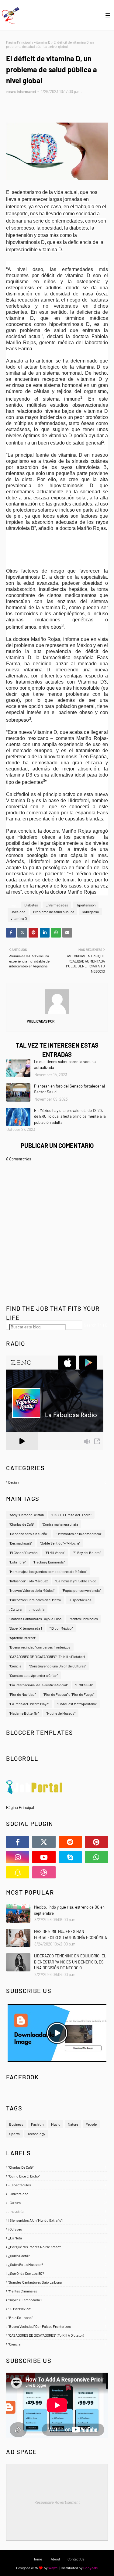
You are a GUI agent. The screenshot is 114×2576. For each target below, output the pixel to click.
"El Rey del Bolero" (87, 1552)
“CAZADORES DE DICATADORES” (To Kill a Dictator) (47, 1656)
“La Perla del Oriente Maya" (29, 1704)
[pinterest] (96, 1842)
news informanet (21, 91)
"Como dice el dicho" (57, 2176)
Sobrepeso (90, 912)
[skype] (70, 1857)
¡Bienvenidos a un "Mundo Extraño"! (57, 2220)
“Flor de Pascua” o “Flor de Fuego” (69, 1694)
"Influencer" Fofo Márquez (28, 1581)
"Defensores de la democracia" (79, 1534)
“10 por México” (61, 1628)
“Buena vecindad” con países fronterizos (40, 1647)
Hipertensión (86, 905)
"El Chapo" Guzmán (23, 1552)
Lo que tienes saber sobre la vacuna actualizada (65, 1065)
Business (16, 2124)
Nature (73, 2124)
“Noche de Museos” (61, 1713)
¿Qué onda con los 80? (57, 2273)
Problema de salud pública (54, 912)
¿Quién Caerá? (57, 2256)
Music (56, 2124)
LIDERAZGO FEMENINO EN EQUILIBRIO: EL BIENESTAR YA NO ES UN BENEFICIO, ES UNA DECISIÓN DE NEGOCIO (70, 1962)
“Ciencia (15, 1666)
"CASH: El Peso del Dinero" (71, 1515)
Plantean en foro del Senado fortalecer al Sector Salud (69, 1089)
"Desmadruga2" (21, 1543)
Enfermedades (57, 905)
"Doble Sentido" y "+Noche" (60, 1543)
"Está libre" (17, 1562)
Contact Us (76, 2559)
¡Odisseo (57, 2229)
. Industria (37, 1609)
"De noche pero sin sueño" (29, 1534)
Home (37, 2559)
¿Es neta (57, 2238)
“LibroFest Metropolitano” (77, 1704)
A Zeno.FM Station (22, 1452)
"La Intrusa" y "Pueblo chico (76, 1581)
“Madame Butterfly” (24, 1713)
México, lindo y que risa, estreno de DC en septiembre (69, 1910)
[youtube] (44, 1857)
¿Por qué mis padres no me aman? (57, 2247)
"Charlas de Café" (22, 1524)
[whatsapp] (96, 1857)
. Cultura (15, 1609)
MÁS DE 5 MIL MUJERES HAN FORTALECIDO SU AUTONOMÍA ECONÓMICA (71, 1935)
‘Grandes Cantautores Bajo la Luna (35, 1619)
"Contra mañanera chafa (60, 1524)
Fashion (37, 2124)
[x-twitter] (44, 1842)
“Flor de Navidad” (22, 1694)
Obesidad (18, 912)
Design (58, 1482)
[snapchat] (18, 1872)
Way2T (54, 2568)
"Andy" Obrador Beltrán (26, 1515)
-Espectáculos (80, 1600)
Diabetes (31, 905)
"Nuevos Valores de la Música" (32, 1590)
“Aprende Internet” (23, 1638)
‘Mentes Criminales (83, 1619)
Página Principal (18, 42)
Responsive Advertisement (57, 2502)
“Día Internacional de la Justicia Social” (38, 1685)
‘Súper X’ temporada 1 (26, 1628)
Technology (36, 2134)
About (55, 2559)
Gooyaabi (91, 2568)
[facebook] (18, 1842)
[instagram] (18, 1857)
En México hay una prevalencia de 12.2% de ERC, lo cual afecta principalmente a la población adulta (70, 1116)
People (91, 2124)
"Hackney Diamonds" (49, 1562)
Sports (14, 2134)
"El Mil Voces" (55, 1552)
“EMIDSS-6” (84, 1685)
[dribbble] (44, 1872)
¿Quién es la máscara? (57, 2264)
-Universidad (57, 2194)
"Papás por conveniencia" (81, 1590)
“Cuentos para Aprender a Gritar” (33, 1675)
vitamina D (42, 42)
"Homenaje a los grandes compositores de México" (48, 1571)
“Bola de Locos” (57, 2317)
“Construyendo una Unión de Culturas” (57, 1666)
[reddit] (70, 1842)
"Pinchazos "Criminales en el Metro (35, 1600)
